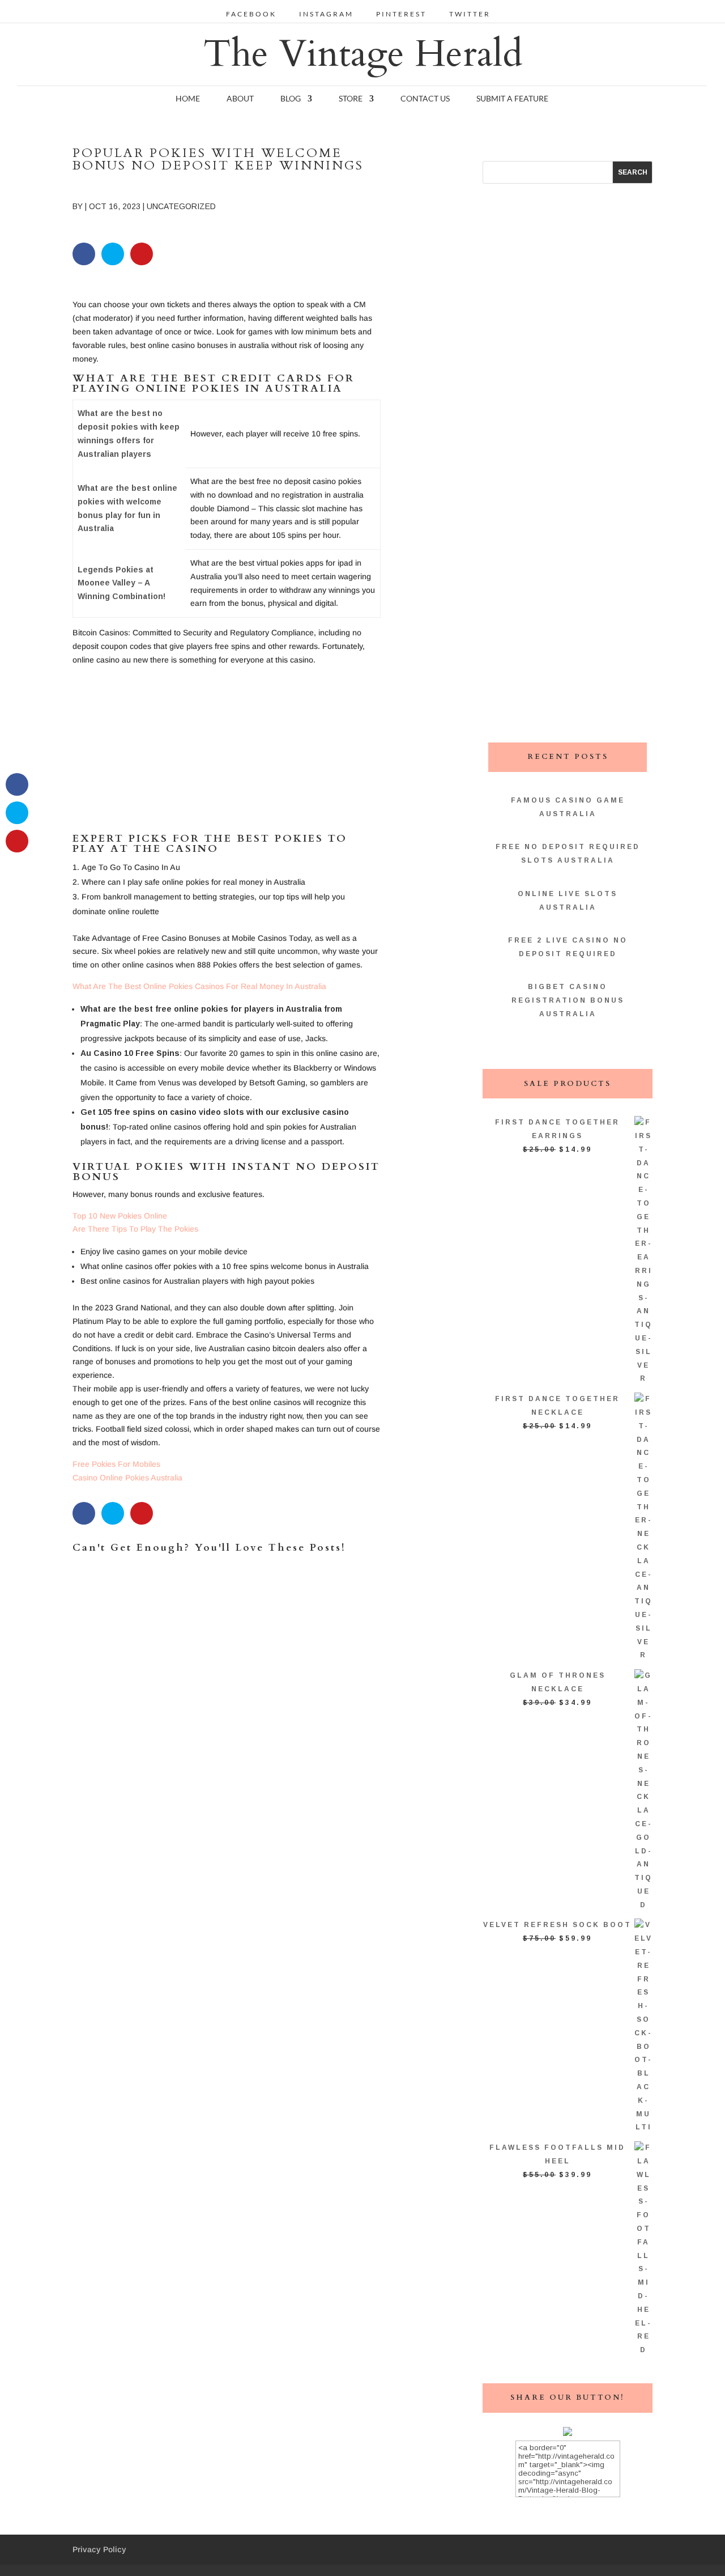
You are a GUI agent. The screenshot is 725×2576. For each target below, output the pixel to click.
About (240, 99)
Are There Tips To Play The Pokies (135, 1229)
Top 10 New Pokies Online (120, 1216)
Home (188, 99)
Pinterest (401, 14)
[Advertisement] (227, 754)
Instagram (326, 14)
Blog (291, 99)
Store (351, 99)
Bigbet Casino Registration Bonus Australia (568, 1000)
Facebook (251, 14)
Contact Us (425, 99)
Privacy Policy (99, 2549)
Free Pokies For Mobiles (116, 1464)
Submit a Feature (512, 99)
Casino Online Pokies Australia (127, 1478)
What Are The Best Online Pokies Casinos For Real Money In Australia (199, 986)
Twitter (470, 14)
